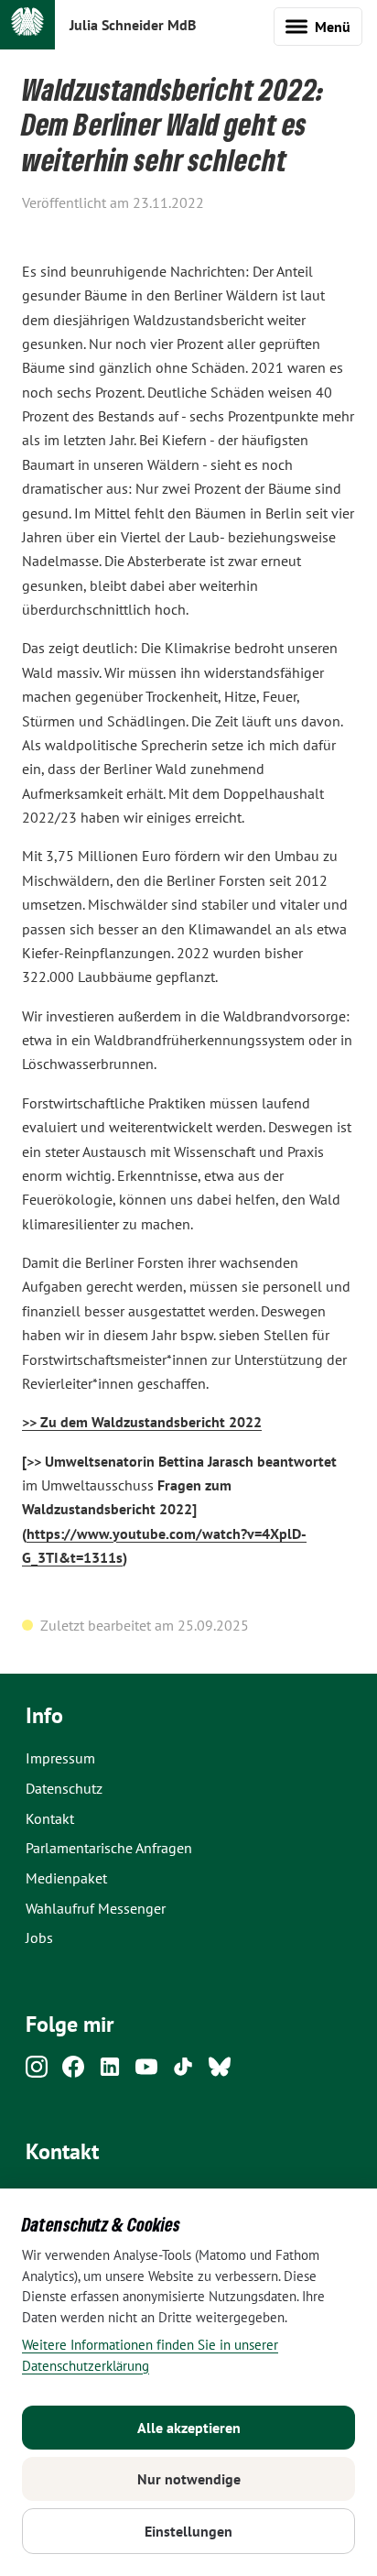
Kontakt (50, 1818)
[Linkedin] (110, 2072)
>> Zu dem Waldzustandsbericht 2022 (142, 1422)
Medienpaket (66, 1878)
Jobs (39, 1937)
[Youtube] (146, 2072)
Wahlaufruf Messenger (96, 1908)
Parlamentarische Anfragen (109, 1848)
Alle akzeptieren (189, 2428)
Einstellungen (188, 2531)
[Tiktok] (183, 2072)
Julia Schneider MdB (133, 25)
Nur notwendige (189, 2479)
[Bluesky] (220, 2072)
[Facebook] (73, 2072)
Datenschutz (64, 1788)
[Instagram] (37, 2072)
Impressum (60, 1758)
